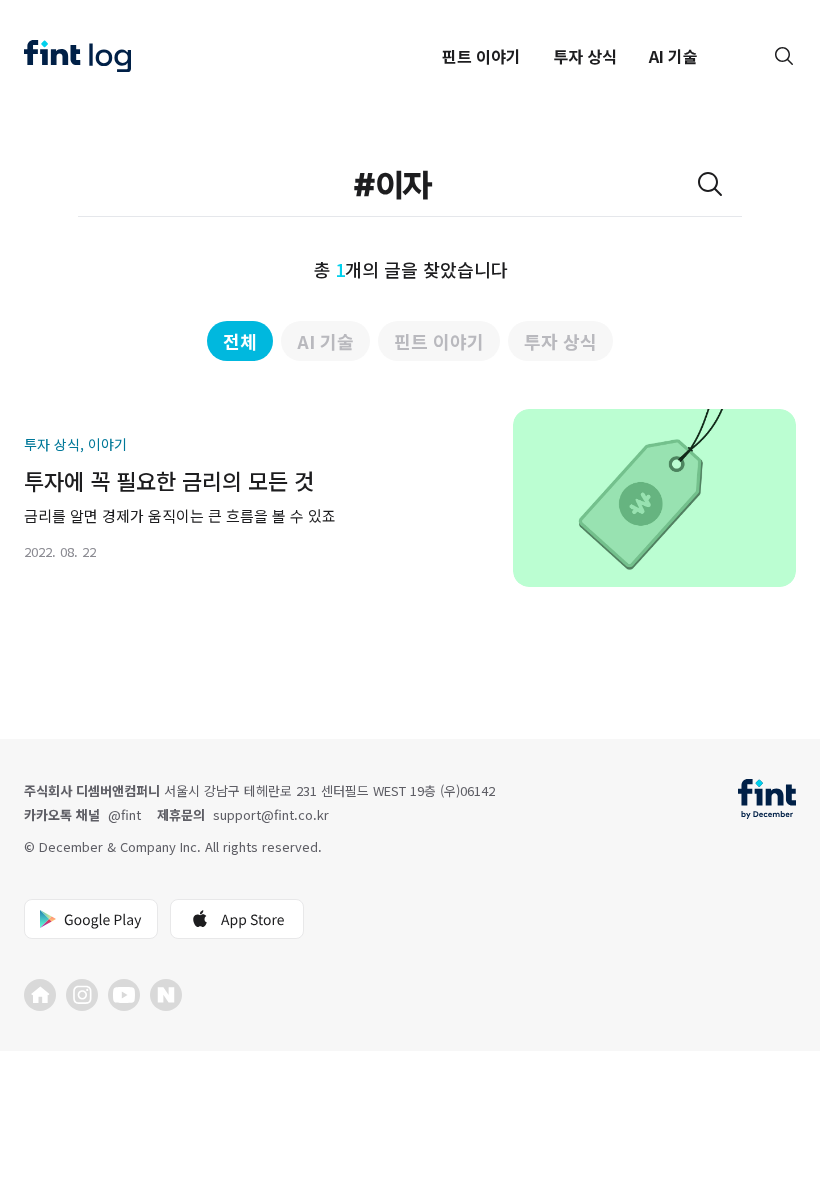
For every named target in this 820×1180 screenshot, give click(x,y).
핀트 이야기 (481, 56)
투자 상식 (585, 56)
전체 (240, 341)
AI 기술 (673, 56)
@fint (124, 814)
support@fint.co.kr (271, 814)
